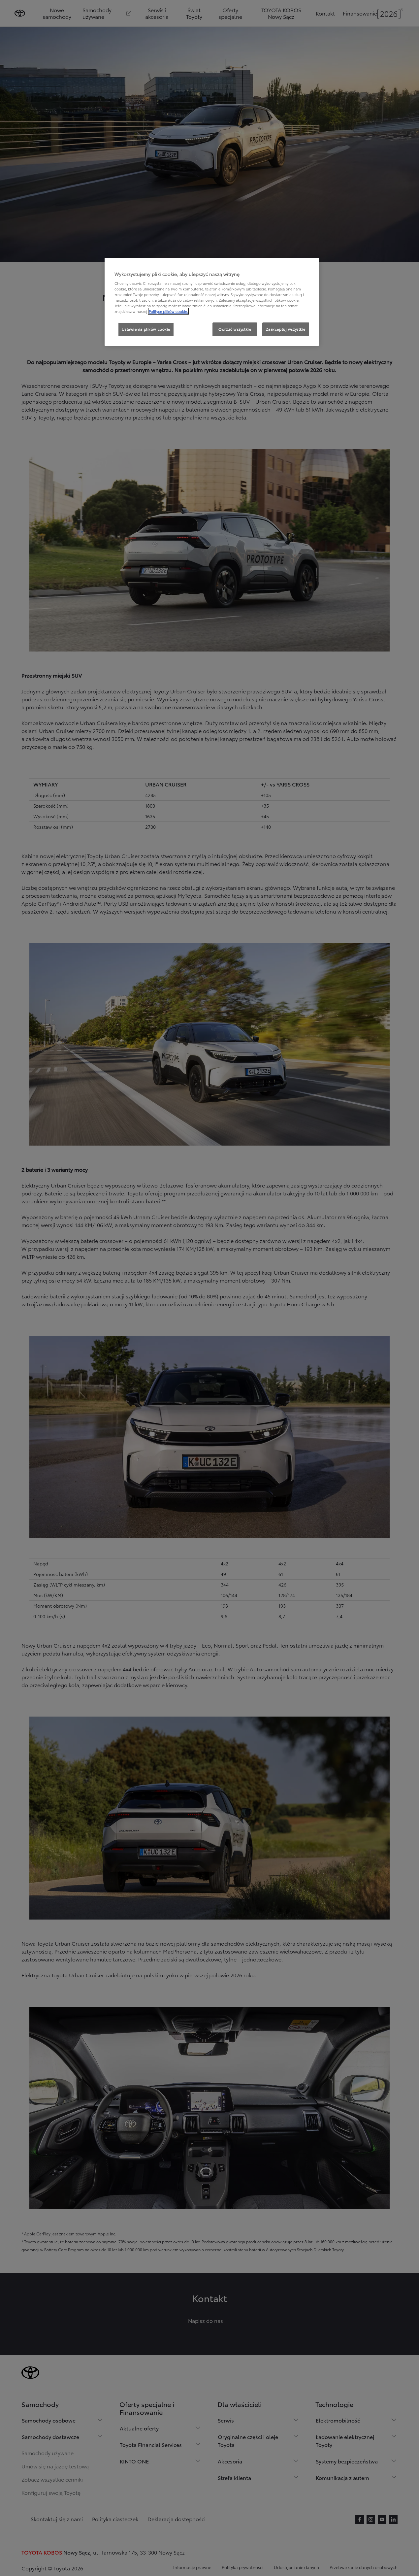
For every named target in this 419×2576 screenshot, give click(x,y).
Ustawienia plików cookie (146, 329)
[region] (212, 302)
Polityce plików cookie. (168, 311)
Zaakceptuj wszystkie (286, 329)
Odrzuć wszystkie (235, 329)
